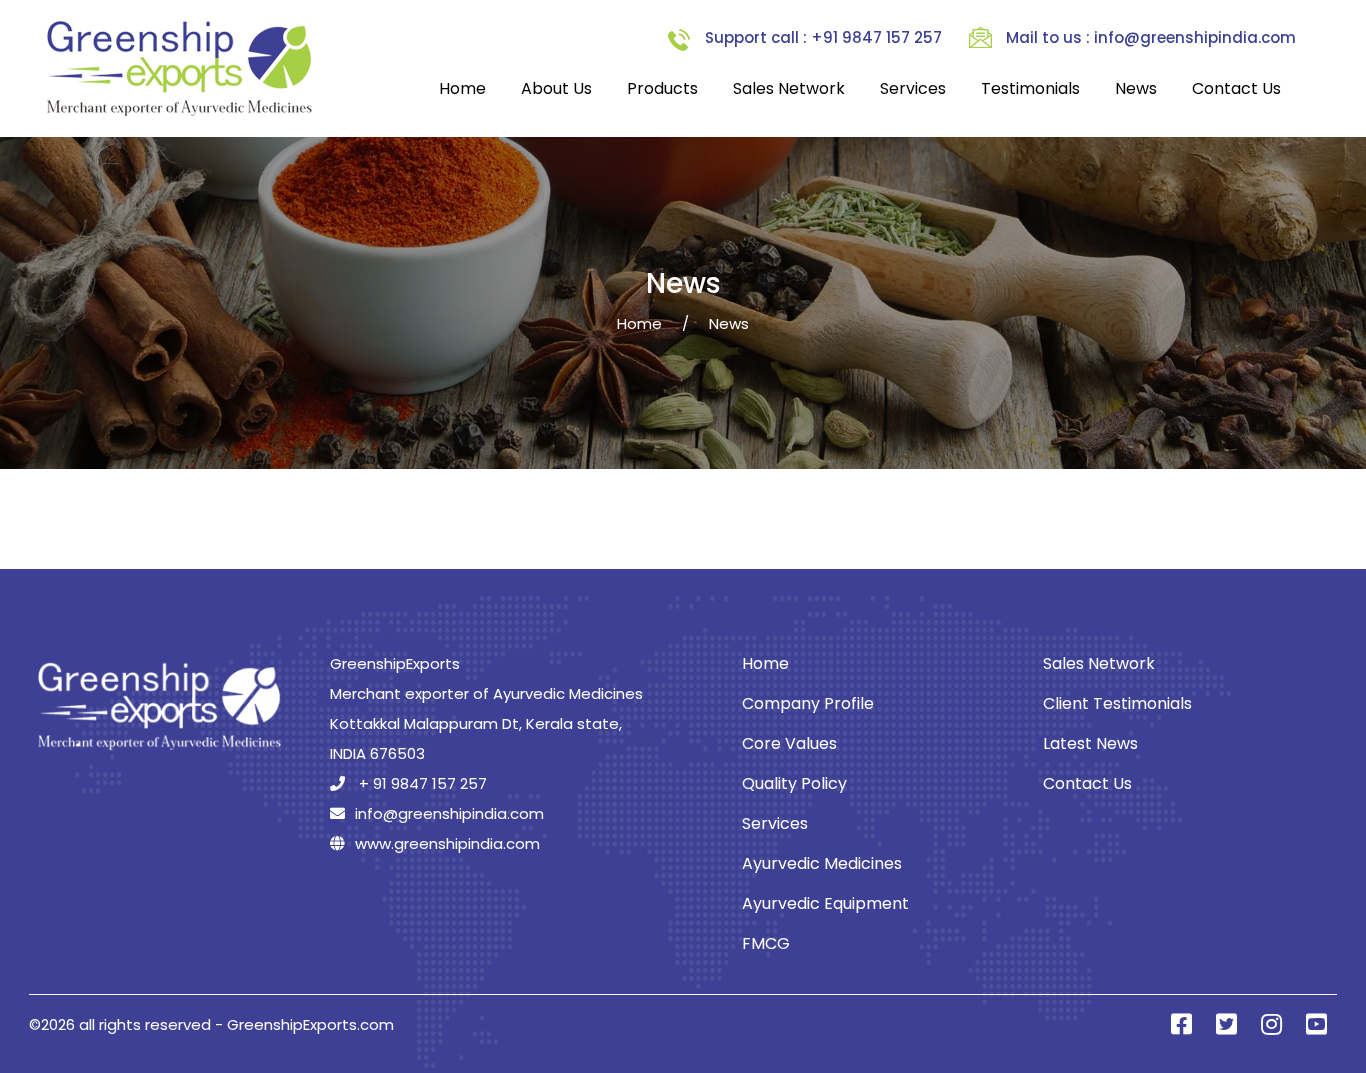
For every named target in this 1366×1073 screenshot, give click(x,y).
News (1136, 88)
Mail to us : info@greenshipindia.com (1151, 37)
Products (662, 88)
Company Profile (808, 703)
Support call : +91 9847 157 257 (823, 37)
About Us (556, 88)
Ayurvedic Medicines (822, 863)
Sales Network (789, 88)
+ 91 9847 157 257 (421, 783)
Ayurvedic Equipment (825, 903)
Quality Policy (794, 783)
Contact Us (1236, 88)
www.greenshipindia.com (447, 843)
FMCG (766, 943)
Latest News (1090, 743)
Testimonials (1030, 88)
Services (913, 88)
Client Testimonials (1117, 703)
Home (462, 88)
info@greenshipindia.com (449, 813)
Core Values (789, 743)
